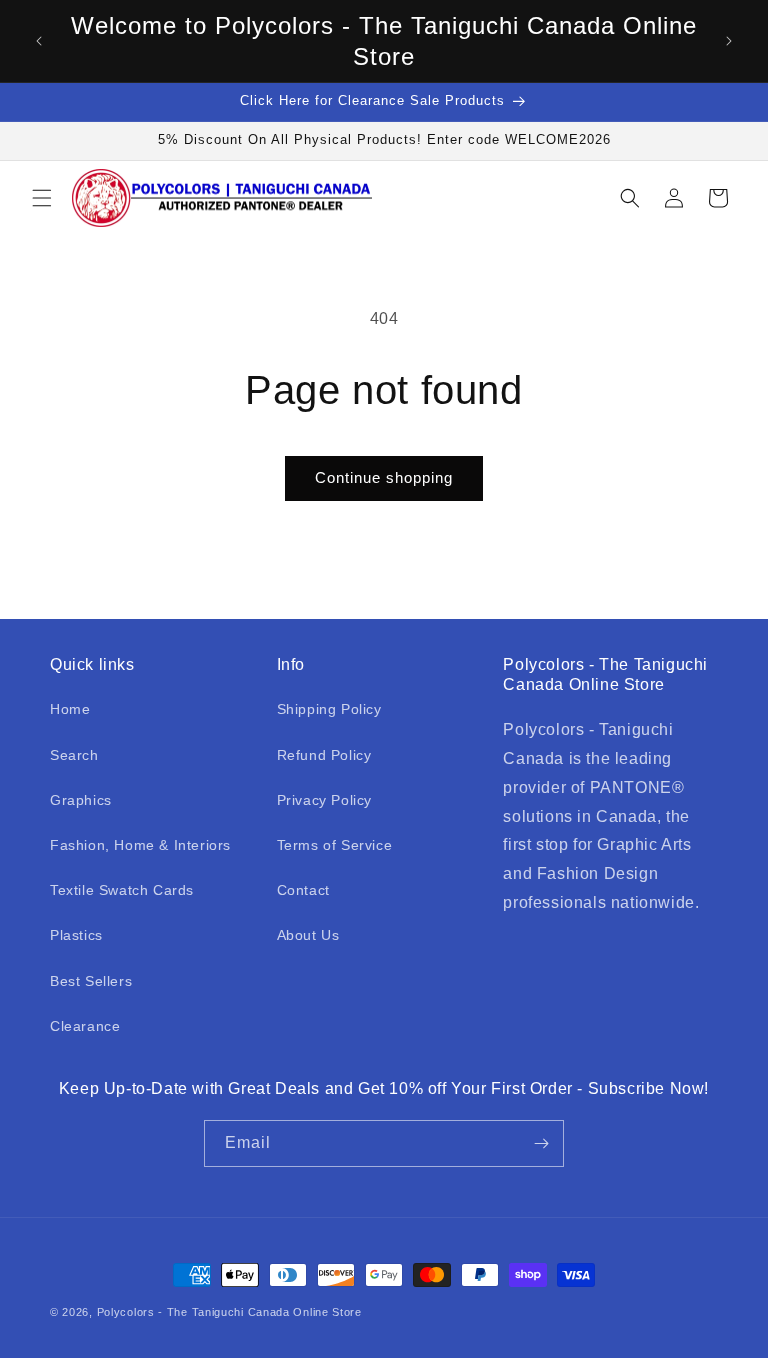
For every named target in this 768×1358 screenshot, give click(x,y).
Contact (303, 890)
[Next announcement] (729, 41)
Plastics (76, 935)
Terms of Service (335, 845)
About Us (308, 935)
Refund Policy (324, 755)
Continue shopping (384, 477)
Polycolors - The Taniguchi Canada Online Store (229, 1312)
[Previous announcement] (39, 41)
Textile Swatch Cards (122, 890)
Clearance (85, 1026)
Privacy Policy (324, 800)
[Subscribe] (541, 1143)
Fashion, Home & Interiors (140, 845)
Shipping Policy (329, 709)
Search (74, 755)
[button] (42, 198)
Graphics (81, 800)
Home (70, 709)
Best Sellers (91, 981)
